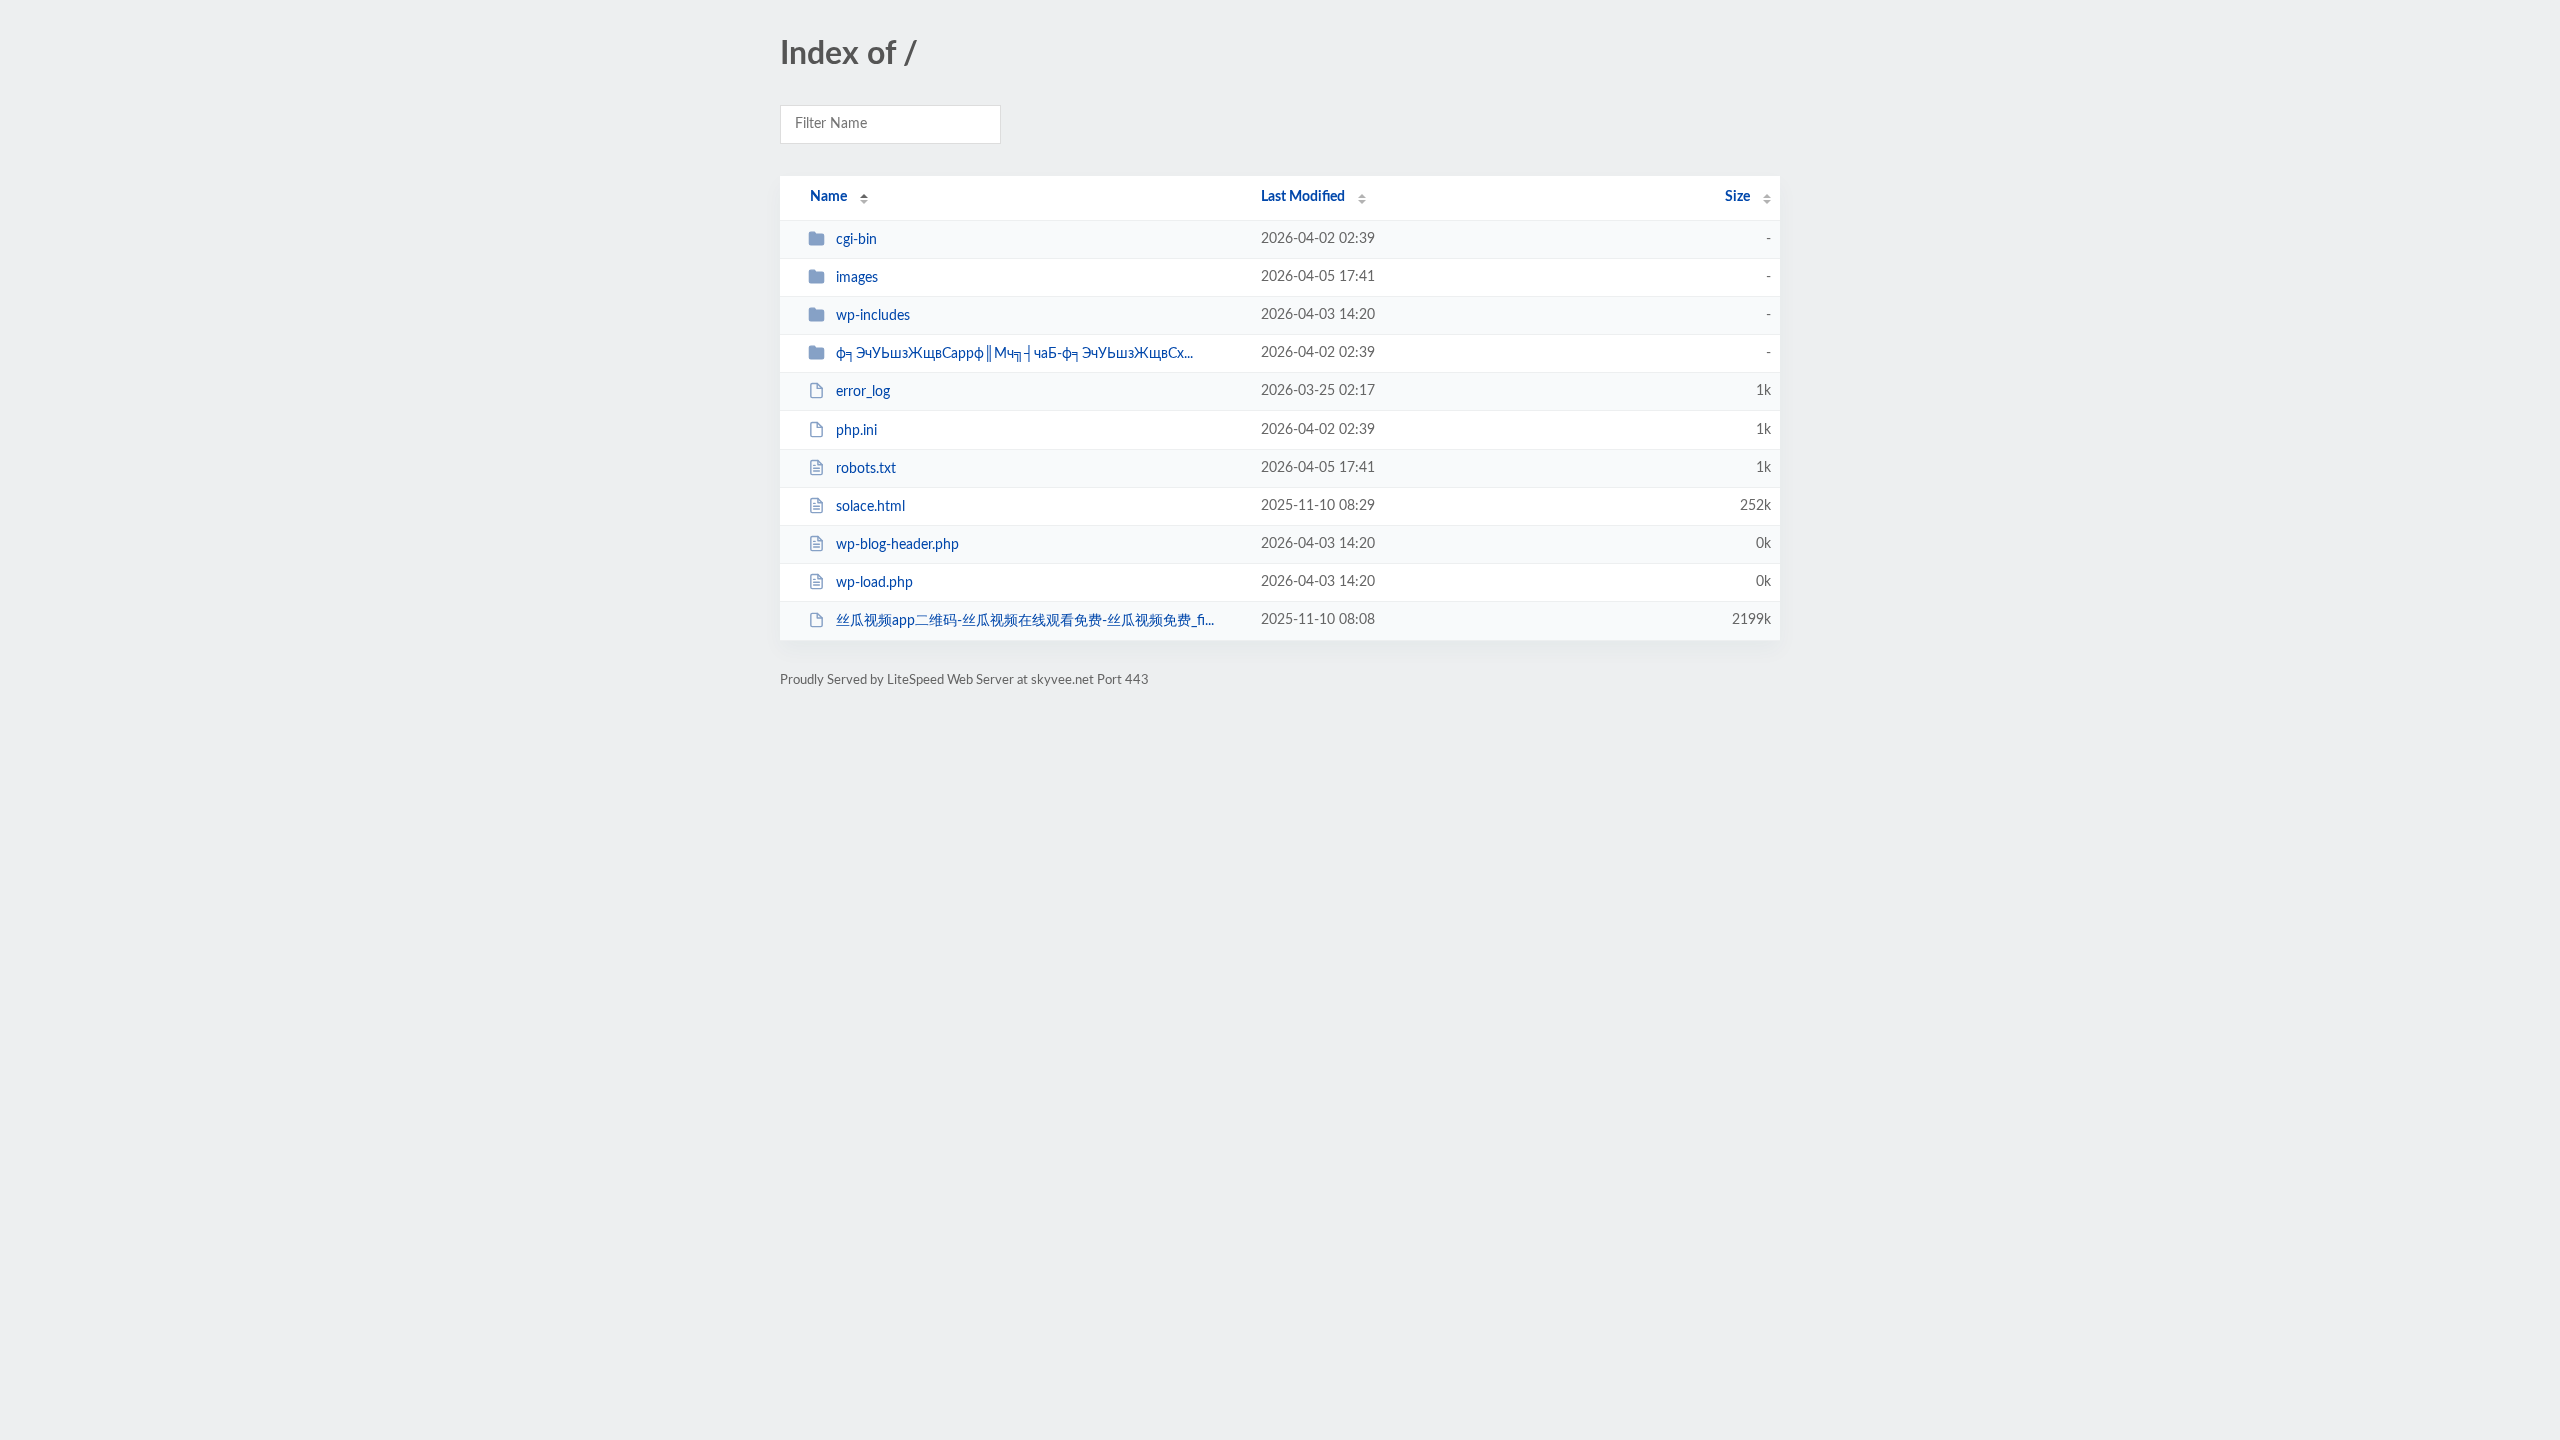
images (857, 278)
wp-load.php (874, 583)
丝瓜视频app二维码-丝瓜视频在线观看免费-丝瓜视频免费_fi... (1025, 621)
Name (828, 197)
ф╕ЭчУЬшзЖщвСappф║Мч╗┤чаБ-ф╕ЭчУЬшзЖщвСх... (1014, 354)
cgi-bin (856, 240)
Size (1737, 197)
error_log (863, 392)
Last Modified (1303, 197)
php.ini (856, 431)
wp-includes (873, 316)
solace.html (870, 507)
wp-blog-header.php (897, 545)
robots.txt (866, 469)
